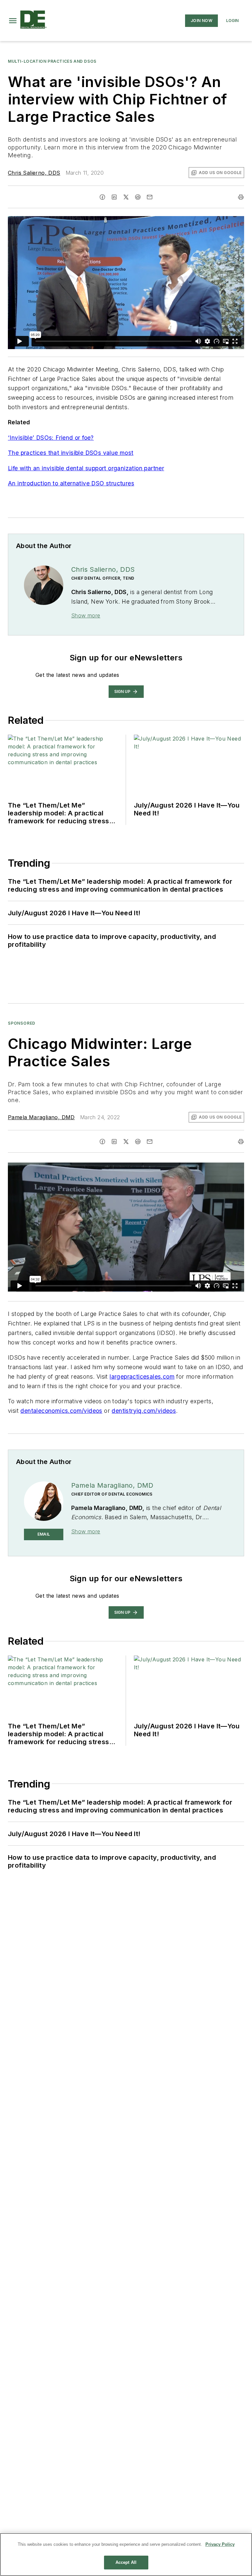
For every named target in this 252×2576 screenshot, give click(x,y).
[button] (13, 21)
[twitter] (126, 197)
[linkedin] (114, 197)
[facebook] (102, 197)
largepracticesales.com (142, 1377)
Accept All (126, 2562)
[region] (126, 2554)
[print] (241, 197)
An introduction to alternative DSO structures (71, 483)
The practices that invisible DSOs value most (71, 453)
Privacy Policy (220, 2544)
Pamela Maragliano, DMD (41, 1117)
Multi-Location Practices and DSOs (52, 61)
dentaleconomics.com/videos (61, 1411)
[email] (150, 197)
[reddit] (138, 197)
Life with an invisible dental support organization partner (86, 468)
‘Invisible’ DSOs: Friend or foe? (51, 438)
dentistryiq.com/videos (144, 1411)
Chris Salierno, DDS (34, 173)
